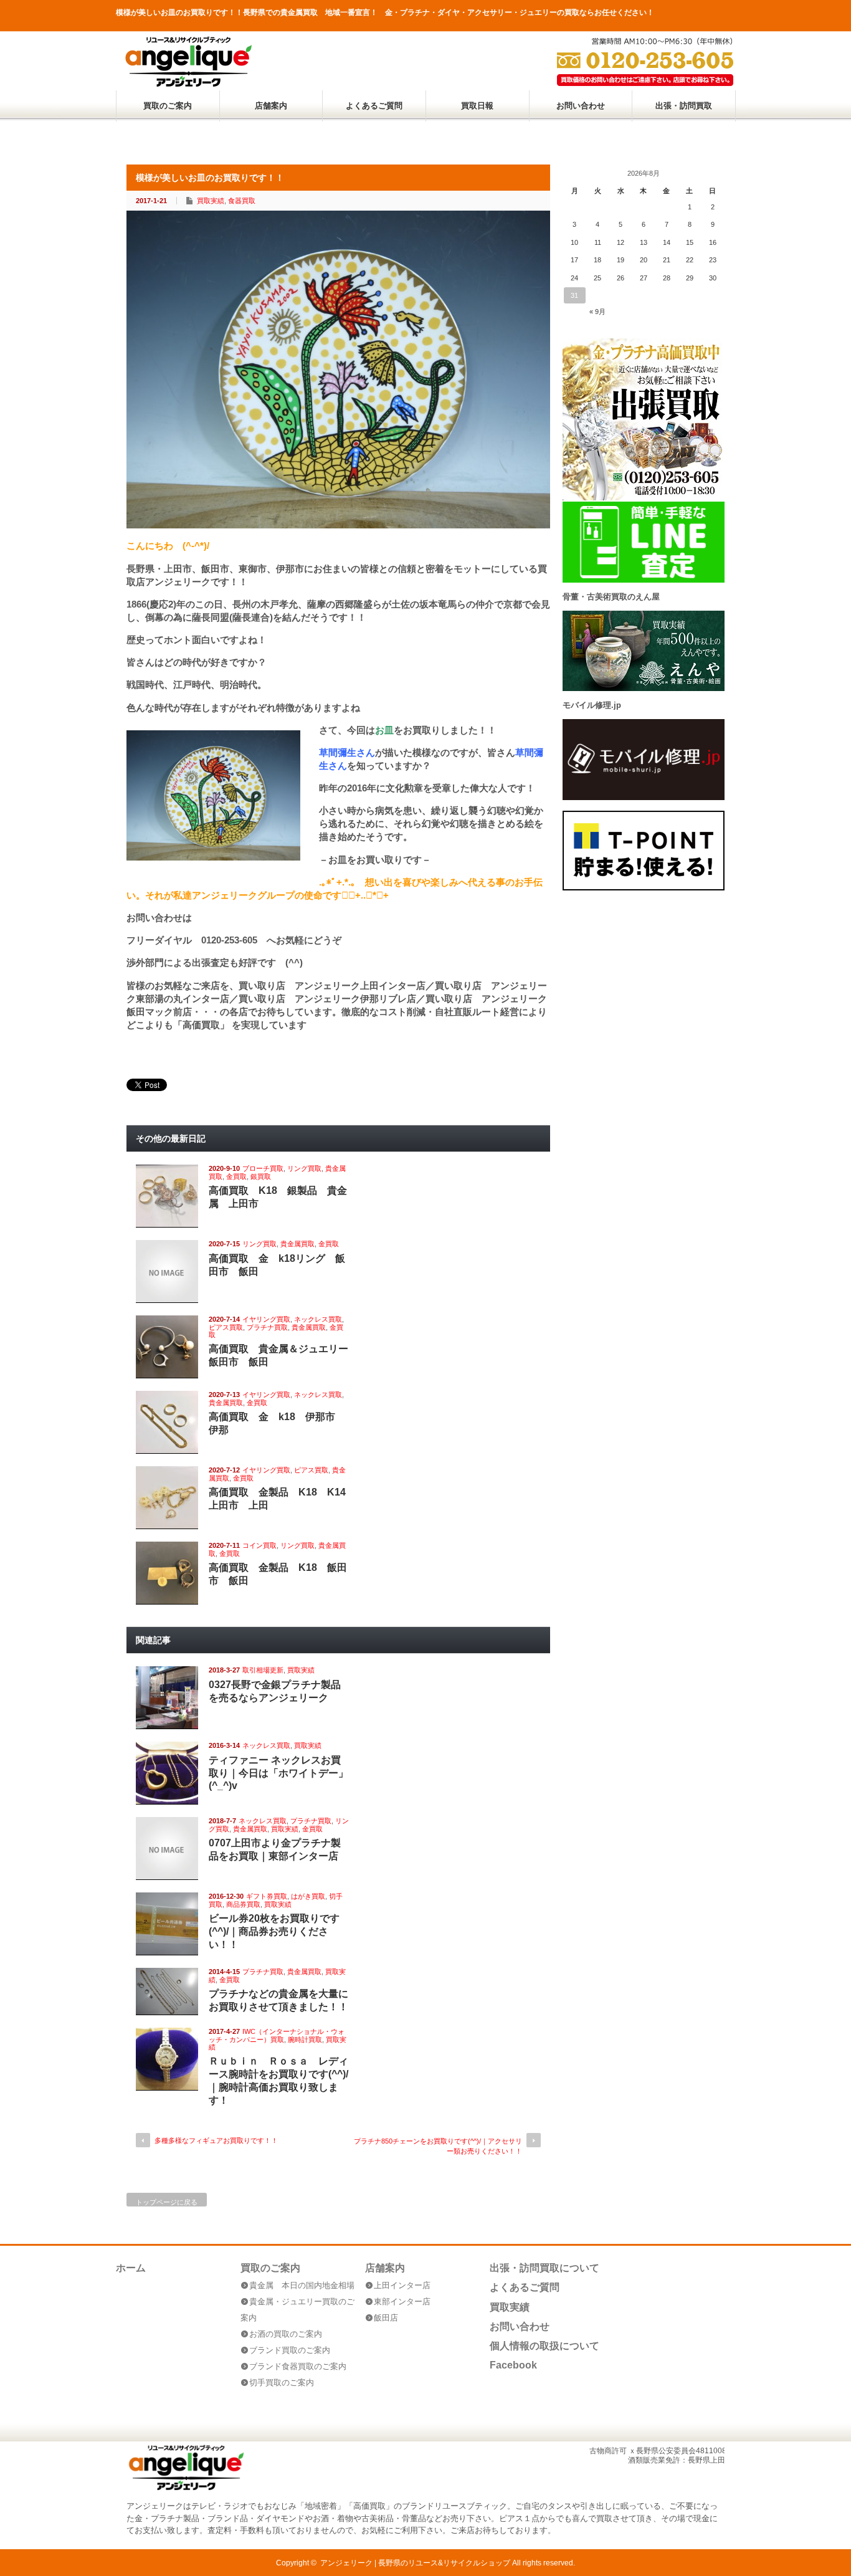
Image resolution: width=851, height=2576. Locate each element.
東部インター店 (402, 2302)
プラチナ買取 (267, 1327)
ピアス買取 (226, 1327)
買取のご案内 (168, 106)
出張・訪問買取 (684, 106)
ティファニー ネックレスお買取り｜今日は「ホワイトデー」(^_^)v (278, 1773)
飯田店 (386, 2318)
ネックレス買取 (318, 1319)
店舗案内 (271, 106)
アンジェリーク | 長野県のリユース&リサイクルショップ (415, 2563)
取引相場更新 (263, 1670)
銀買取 (261, 1176)
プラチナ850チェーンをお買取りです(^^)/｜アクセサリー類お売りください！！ (438, 2146)
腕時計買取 (305, 2039)
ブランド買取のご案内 (290, 2350)
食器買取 (242, 201)
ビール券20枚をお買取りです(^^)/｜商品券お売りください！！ (274, 1931)
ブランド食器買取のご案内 (298, 2366)
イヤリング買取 (266, 1319)
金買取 (236, 1176)
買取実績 (211, 201)
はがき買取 (308, 1896)
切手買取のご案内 (282, 2383)
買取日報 (477, 106)
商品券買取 (243, 1904)
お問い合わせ (581, 106)
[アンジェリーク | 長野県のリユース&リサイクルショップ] (188, 84)
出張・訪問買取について (544, 2268)
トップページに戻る (167, 2202)
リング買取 (304, 1168)
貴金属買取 (297, 1244)
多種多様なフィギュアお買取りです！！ (216, 2140)
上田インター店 (402, 2285)
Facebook (513, 2365)
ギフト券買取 (267, 1896)
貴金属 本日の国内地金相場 (302, 2285)
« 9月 (597, 312)
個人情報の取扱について (544, 2346)
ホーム (131, 2268)
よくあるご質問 (374, 106)
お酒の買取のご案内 (286, 2334)
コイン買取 (259, 1545)
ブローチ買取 (263, 1168)
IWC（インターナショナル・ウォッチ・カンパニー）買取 (277, 2035)
